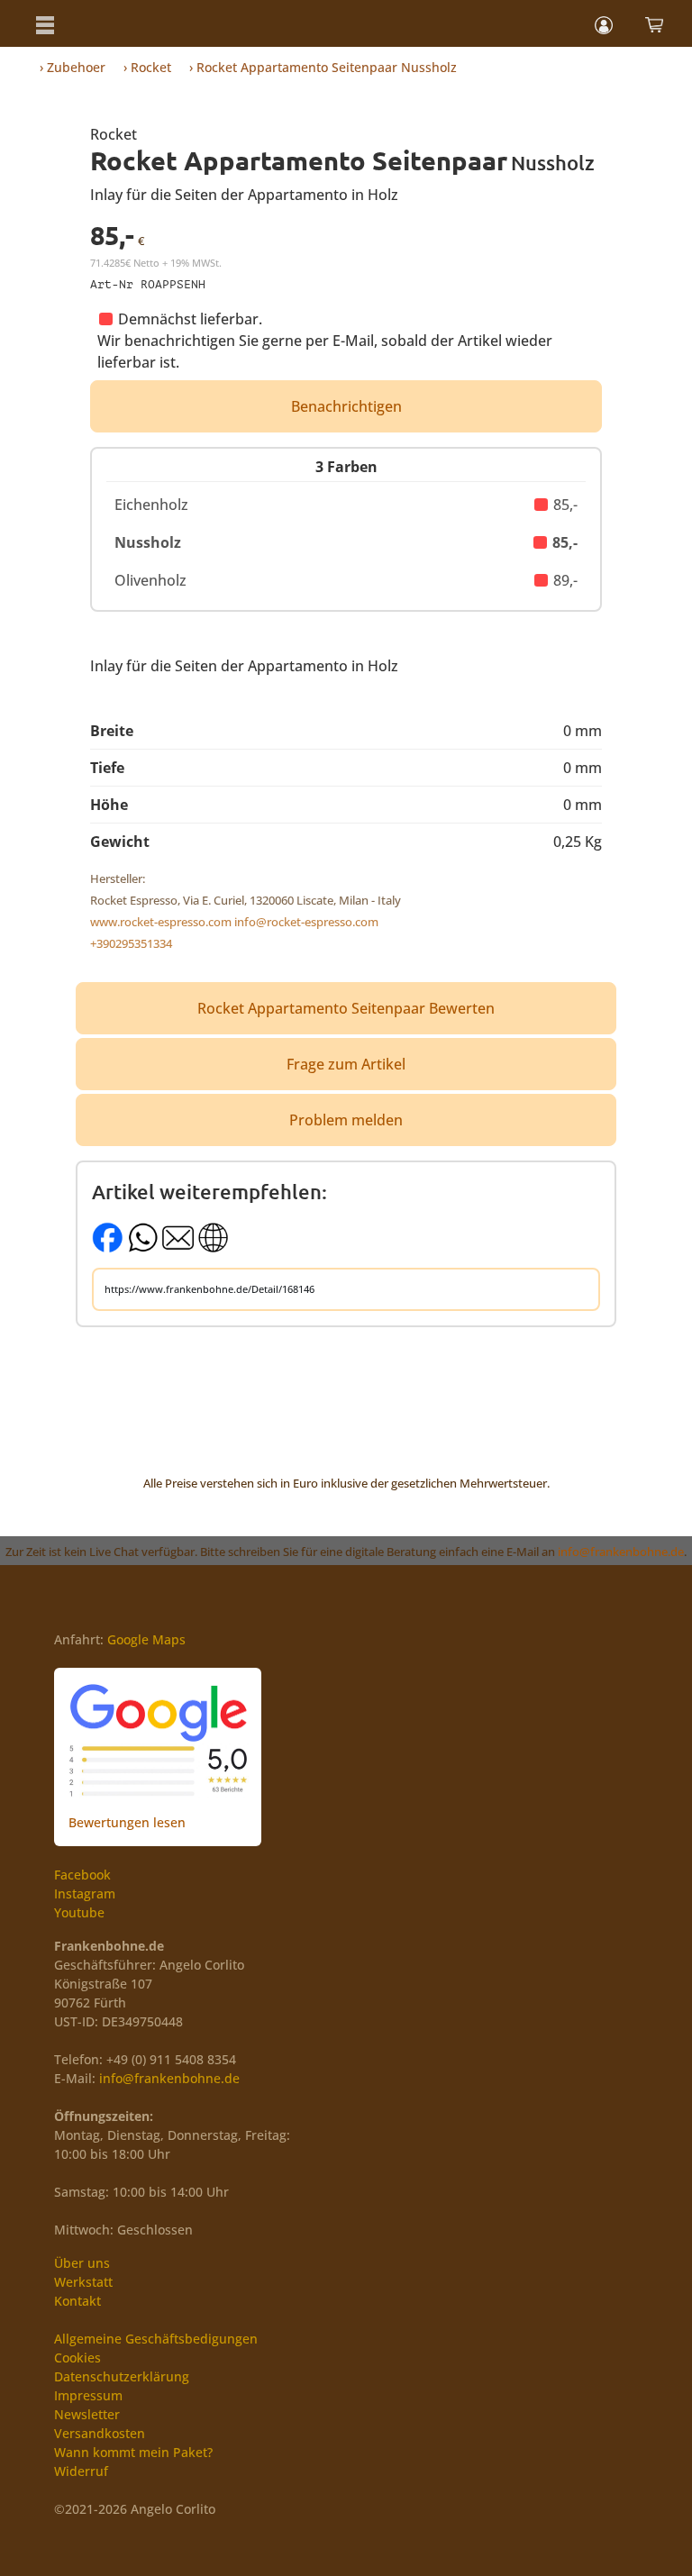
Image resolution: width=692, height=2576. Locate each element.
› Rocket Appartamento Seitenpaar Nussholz (323, 67)
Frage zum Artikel (346, 1064)
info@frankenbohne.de (621, 1552)
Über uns (82, 2263)
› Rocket (147, 67)
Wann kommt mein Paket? (133, 2452)
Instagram (85, 1893)
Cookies (77, 2358)
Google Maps (146, 1639)
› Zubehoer (73, 67)
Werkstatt (83, 2282)
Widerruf (81, 2471)
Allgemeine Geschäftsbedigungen (156, 2339)
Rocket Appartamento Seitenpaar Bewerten (346, 1008)
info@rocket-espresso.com (306, 922)
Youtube (79, 1912)
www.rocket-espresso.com (161, 922)
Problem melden (346, 1120)
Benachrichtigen (346, 406)
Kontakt (77, 2301)
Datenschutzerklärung (122, 2376)
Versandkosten (100, 2433)
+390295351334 (131, 943)
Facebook (82, 1875)
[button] (45, 23)
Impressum (88, 2395)
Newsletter (87, 2414)
